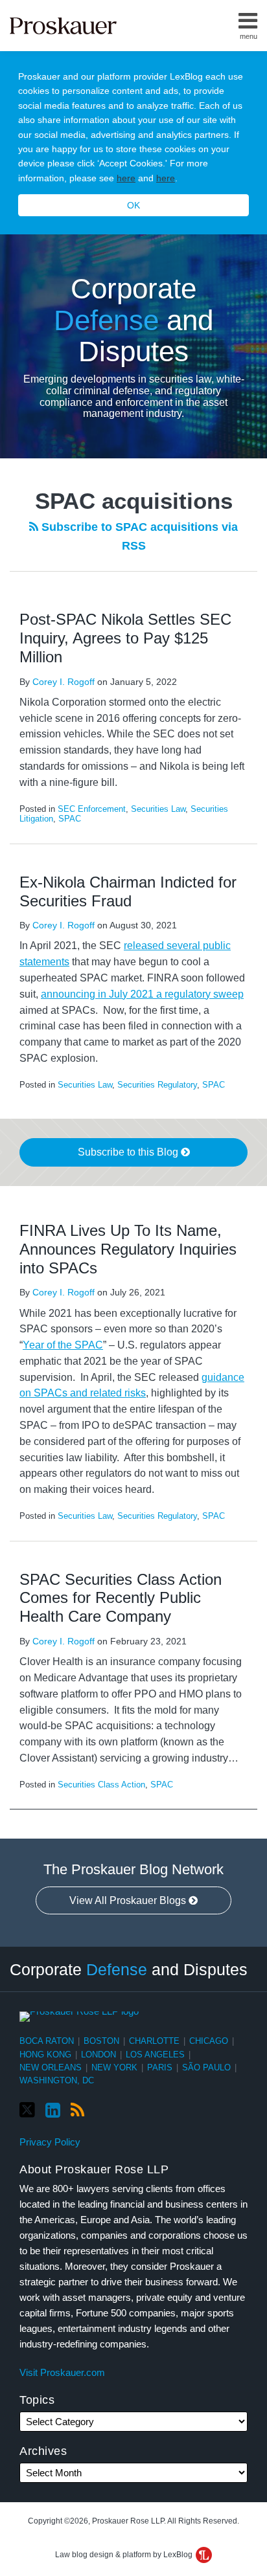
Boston (101, 2041)
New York (114, 2067)
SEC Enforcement (92, 809)
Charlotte (154, 2041)
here (126, 178)
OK (133, 205)
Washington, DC (57, 2080)
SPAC (70, 819)
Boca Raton (47, 2041)
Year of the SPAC (63, 1345)
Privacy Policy (50, 2142)
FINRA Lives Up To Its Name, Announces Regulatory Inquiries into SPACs (128, 1249)
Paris (160, 2067)
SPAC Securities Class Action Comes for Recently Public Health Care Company (121, 1598)
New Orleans (51, 2067)
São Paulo (206, 2067)
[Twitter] (27, 2110)
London (99, 2055)
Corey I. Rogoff (64, 682)
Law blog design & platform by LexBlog (125, 2555)
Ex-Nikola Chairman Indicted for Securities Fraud (128, 891)
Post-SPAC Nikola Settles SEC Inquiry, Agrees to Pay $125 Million (125, 638)
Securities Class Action (101, 1785)
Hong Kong (45, 2055)
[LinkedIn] (53, 2111)
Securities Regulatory (157, 1085)
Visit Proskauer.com (62, 2372)
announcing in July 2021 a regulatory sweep (142, 994)
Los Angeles (155, 2055)
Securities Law (158, 809)
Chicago (209, 2041)
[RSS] (77, 2111)
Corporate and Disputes (133, 320)
